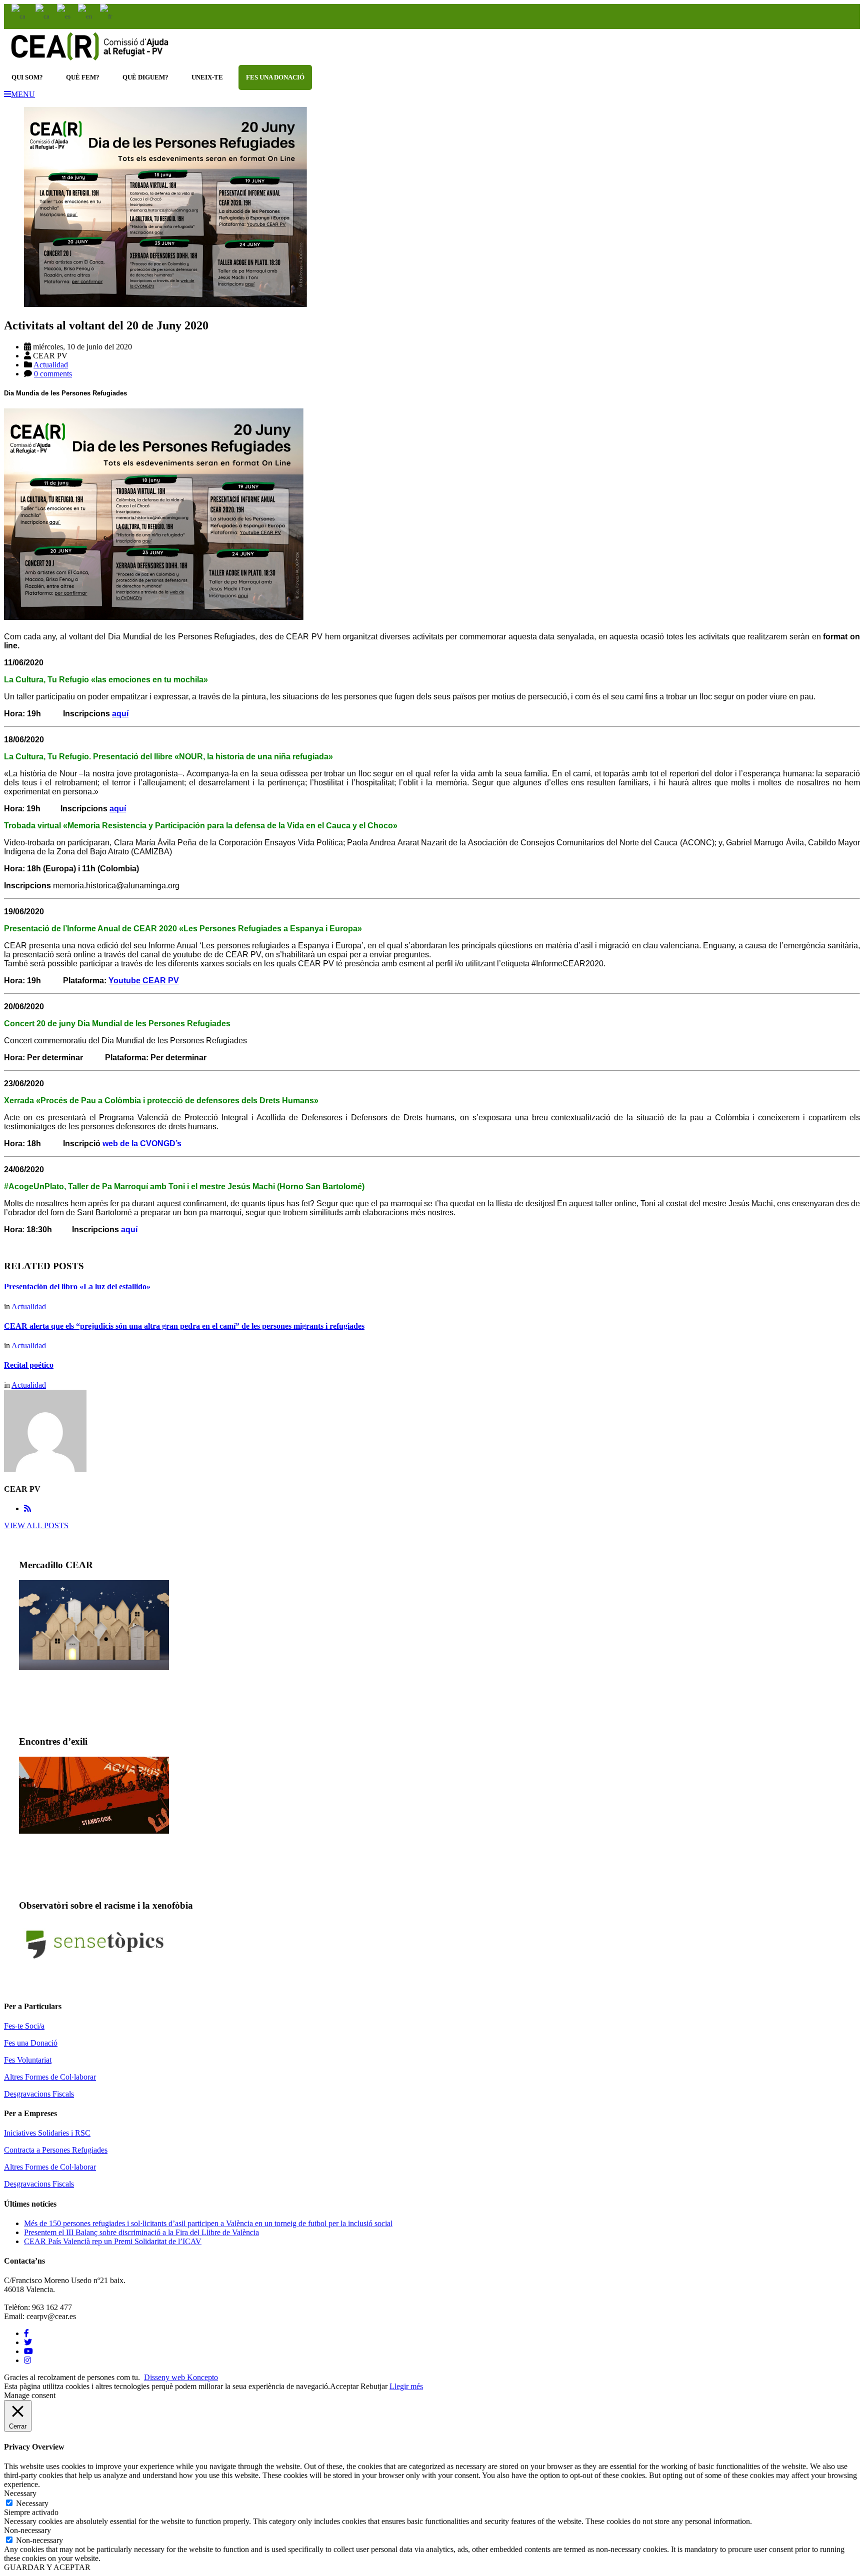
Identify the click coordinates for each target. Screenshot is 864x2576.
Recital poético (29, 1365)
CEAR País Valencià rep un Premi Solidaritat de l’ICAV (113, 2241)
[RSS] (27, 1508)
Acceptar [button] (344, 2386)
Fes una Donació (31, 2043)
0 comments (53, 374)
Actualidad (51, 365)
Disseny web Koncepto (181, 2377)
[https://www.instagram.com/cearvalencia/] (27, 2360)
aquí (120, 714)
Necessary (32, 2503)
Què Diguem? (145, 77)
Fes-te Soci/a (24, 2026)
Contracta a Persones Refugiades (56, 2150)
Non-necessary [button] (27, 2530)
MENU (23, 94)
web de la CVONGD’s (142, 1144)
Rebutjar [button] (374, 2386)
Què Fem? (83, 77)
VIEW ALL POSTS (36, 1525)
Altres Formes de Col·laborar (50, 2077)
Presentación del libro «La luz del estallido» (77, 1287)
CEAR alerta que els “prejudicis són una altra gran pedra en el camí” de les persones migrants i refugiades (184, 1326)
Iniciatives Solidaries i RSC (47, 2133)
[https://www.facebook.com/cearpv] (26, 2333)
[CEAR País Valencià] (89, 60)
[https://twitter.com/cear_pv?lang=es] (28, 2342)
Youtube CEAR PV (144, 981)
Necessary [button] (20, 2493)
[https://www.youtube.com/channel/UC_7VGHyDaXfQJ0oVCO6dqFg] (28, 2351)
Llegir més (406, 2386)
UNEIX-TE (207, 77)
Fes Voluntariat (28, 2060)
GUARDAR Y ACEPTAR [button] (47, 2567)
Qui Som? (27, 77)
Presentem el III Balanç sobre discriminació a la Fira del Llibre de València (141, 2232)
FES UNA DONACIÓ (275, 77)
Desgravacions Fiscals (39, 2094)
